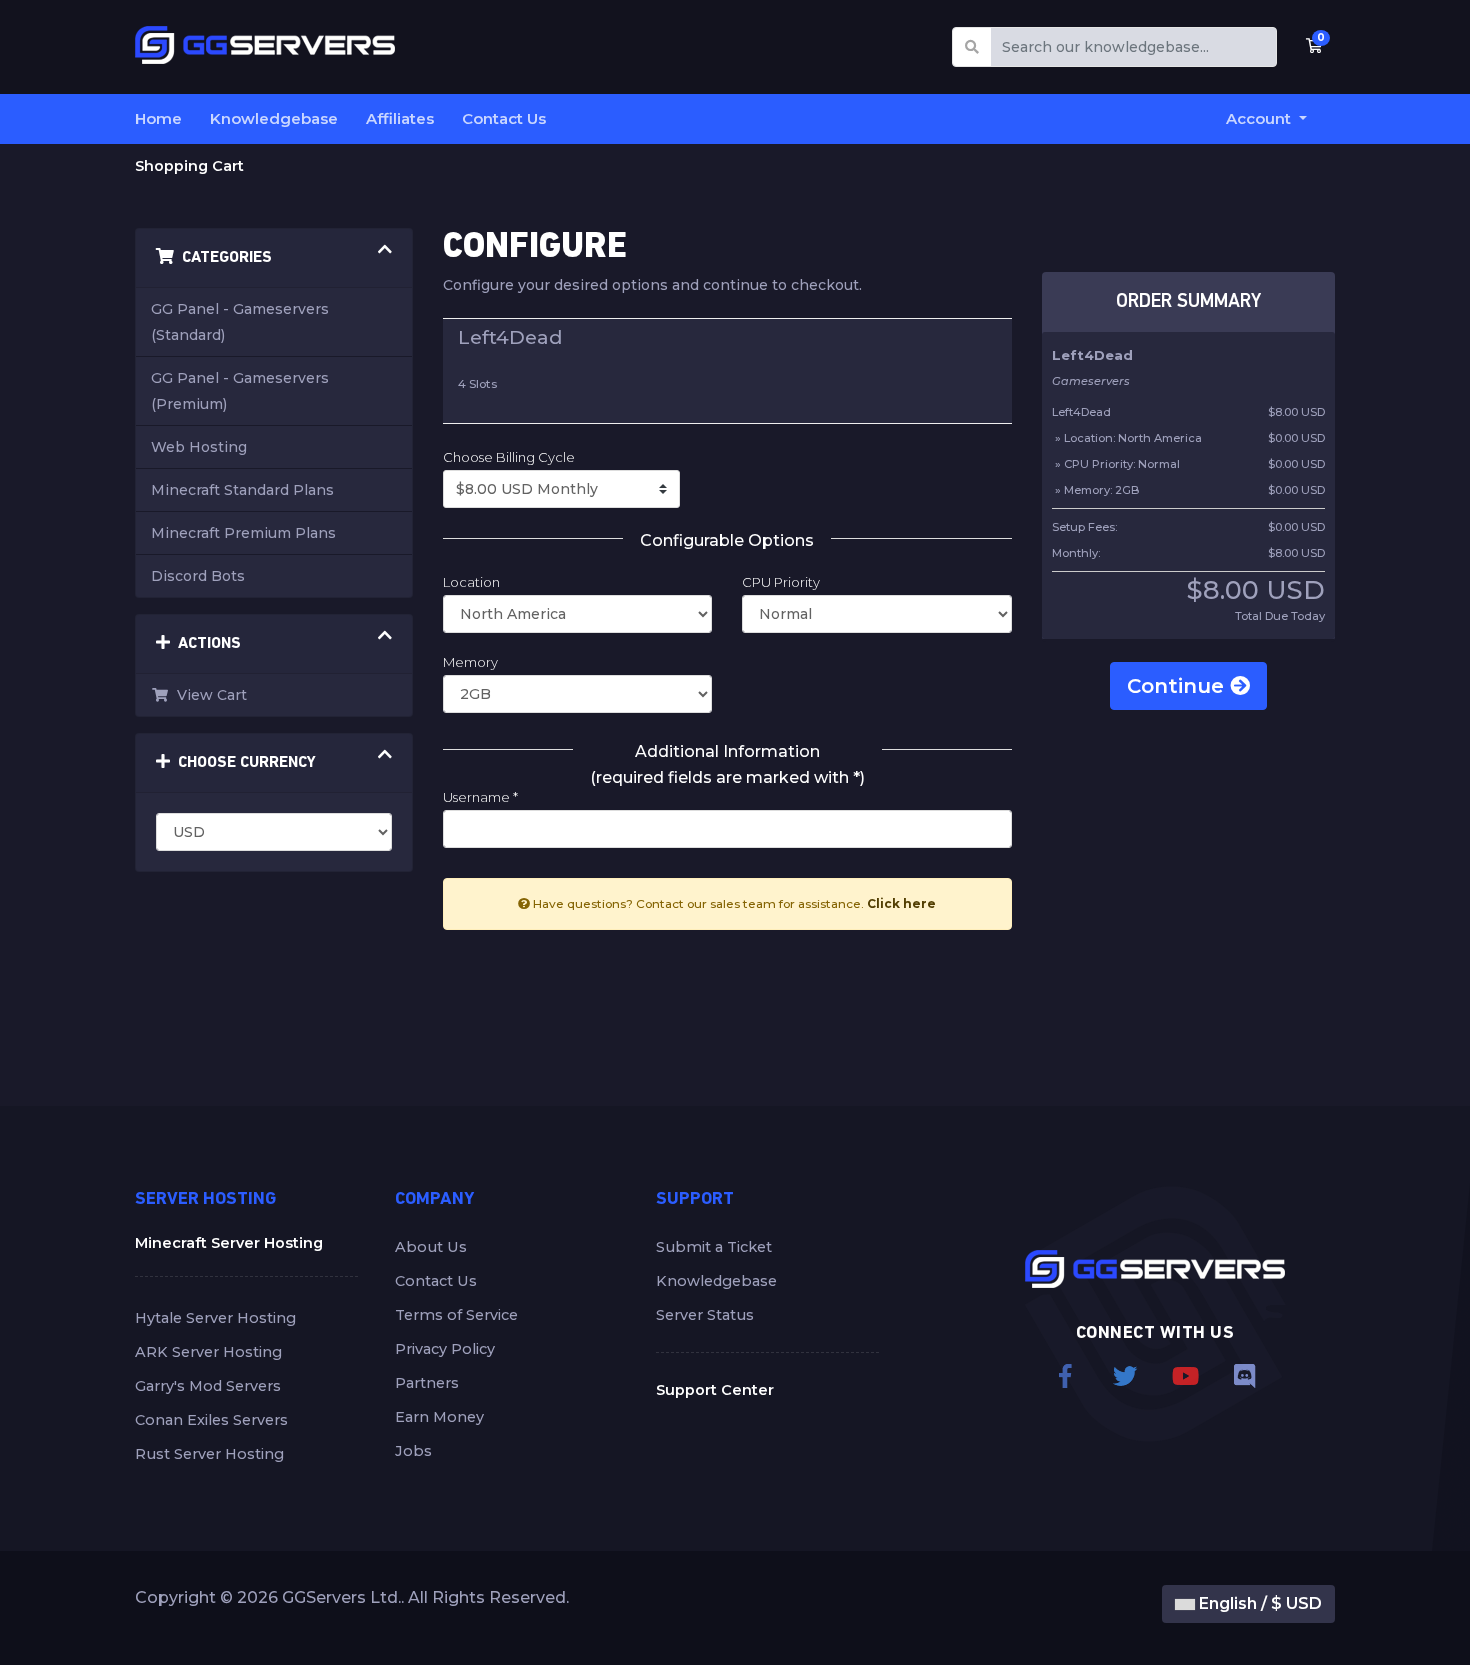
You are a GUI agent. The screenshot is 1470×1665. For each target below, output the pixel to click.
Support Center (715, 1390)
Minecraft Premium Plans (243, 533)
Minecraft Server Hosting (229, 1243)
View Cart (208, 695)
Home (158, 118)
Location (471, 582)
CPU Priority (781, 582)
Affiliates (400, 118)
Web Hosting (199, 447)
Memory (470, 662)
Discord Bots (198, 576)
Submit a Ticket (714, 1247)
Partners (427, 1383)
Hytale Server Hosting (215, 1318)
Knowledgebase (274, 118)
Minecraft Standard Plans (242, 490)
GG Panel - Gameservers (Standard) (240, 322)
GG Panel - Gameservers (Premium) (240, 391)
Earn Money (439, 1417)
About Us (431, 1247)
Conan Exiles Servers (211, 1420)
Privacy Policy (445, 1349)
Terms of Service (456, 1315)
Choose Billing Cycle (509, 457)
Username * (480, 797)
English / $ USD (1258, 1603)
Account (1260, 118)
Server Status (705, 1315)
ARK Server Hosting (208, 1352)
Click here (901, 903)
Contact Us (504, 118)
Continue (1178, 686)
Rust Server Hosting (209, 1454)
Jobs (413, 1451)
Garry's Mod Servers (208, 1386)
